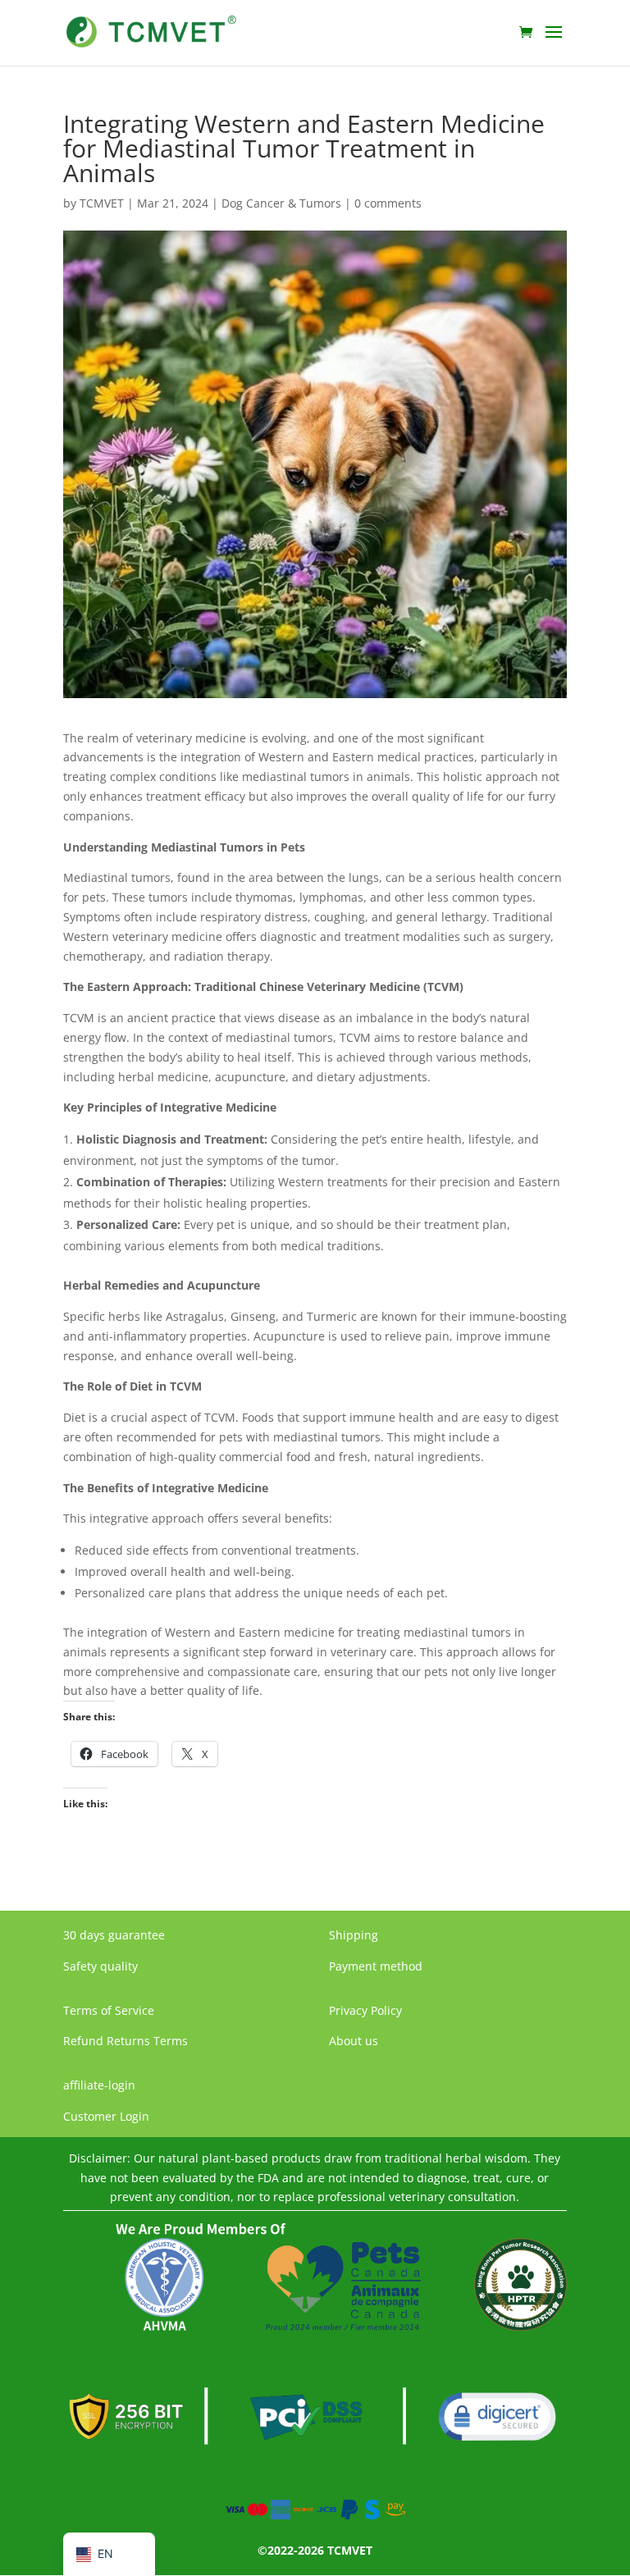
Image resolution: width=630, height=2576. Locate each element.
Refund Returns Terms (126, 2041)
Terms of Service (109, 2010)
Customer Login (106, 2116)
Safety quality (100, 1966)
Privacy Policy (365, 2010)
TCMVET (102, 203)
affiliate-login (99, 2085)
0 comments (388, 203)
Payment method (376, 1966)
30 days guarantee (114, 1935)
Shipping (354, 1935)
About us (354, 2041)
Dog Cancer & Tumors (281, 203)
